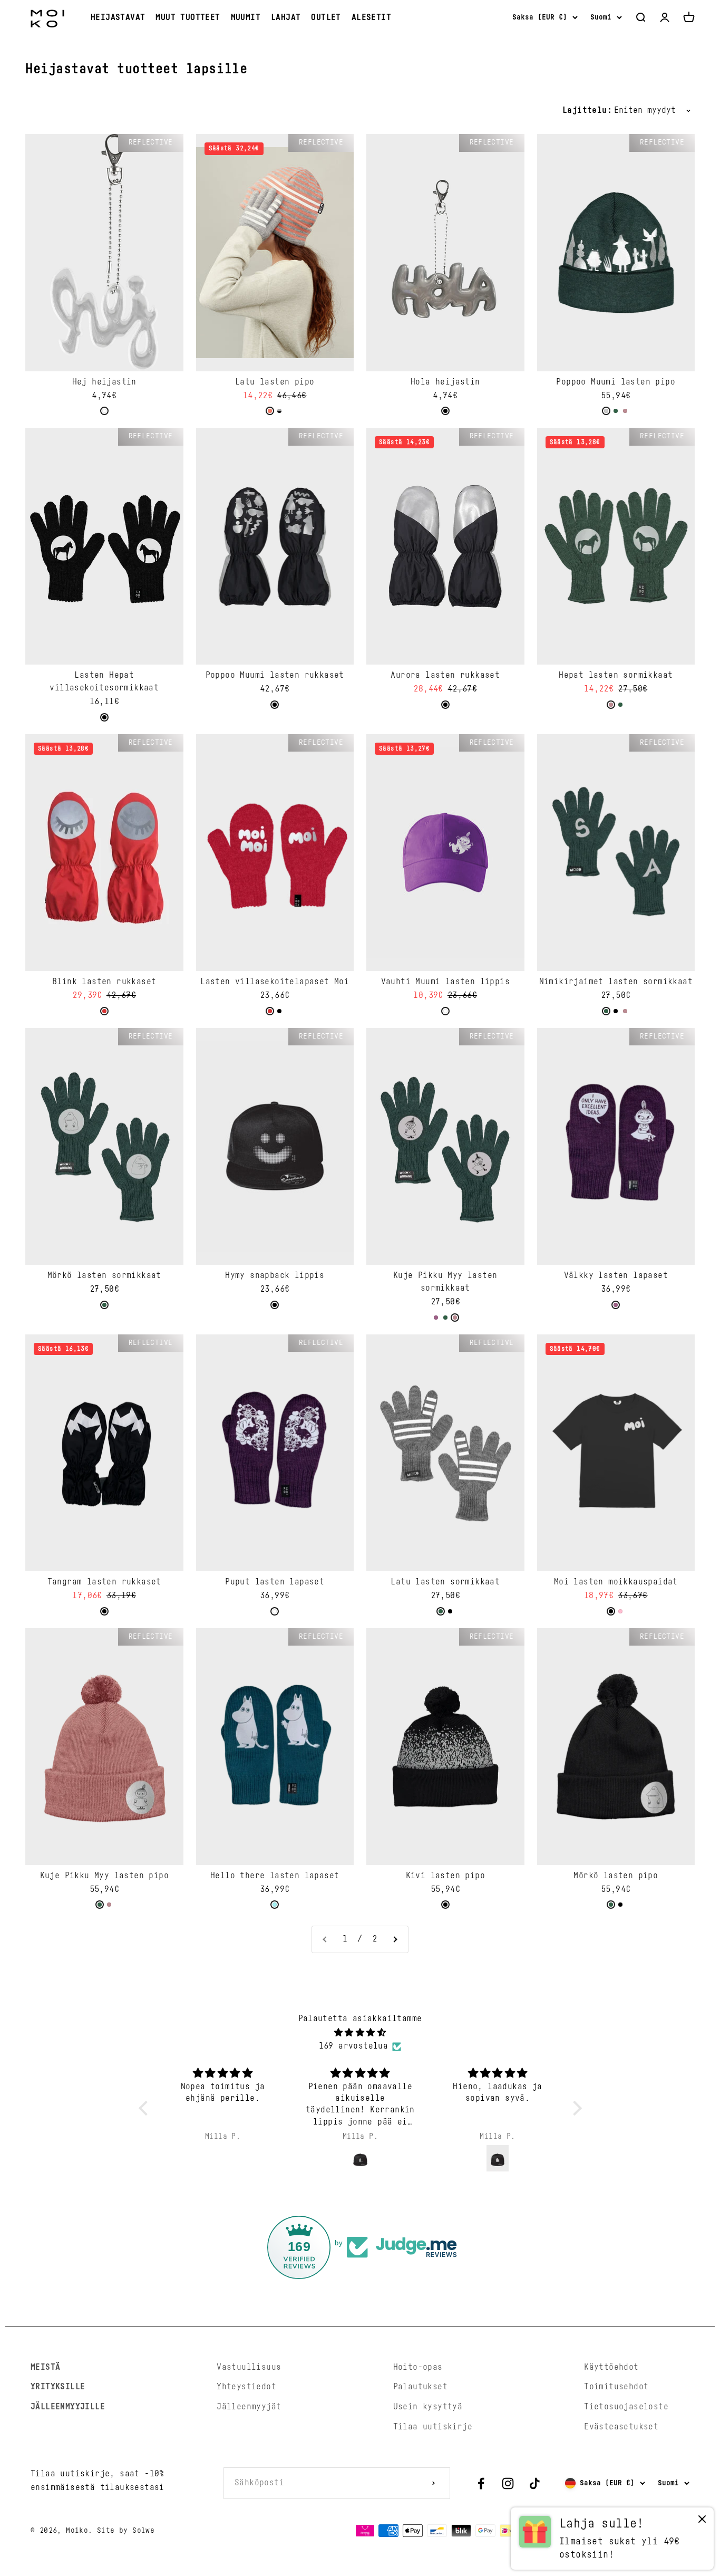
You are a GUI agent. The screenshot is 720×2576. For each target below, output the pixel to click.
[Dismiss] (702, 2521)
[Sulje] (690, 2258)
